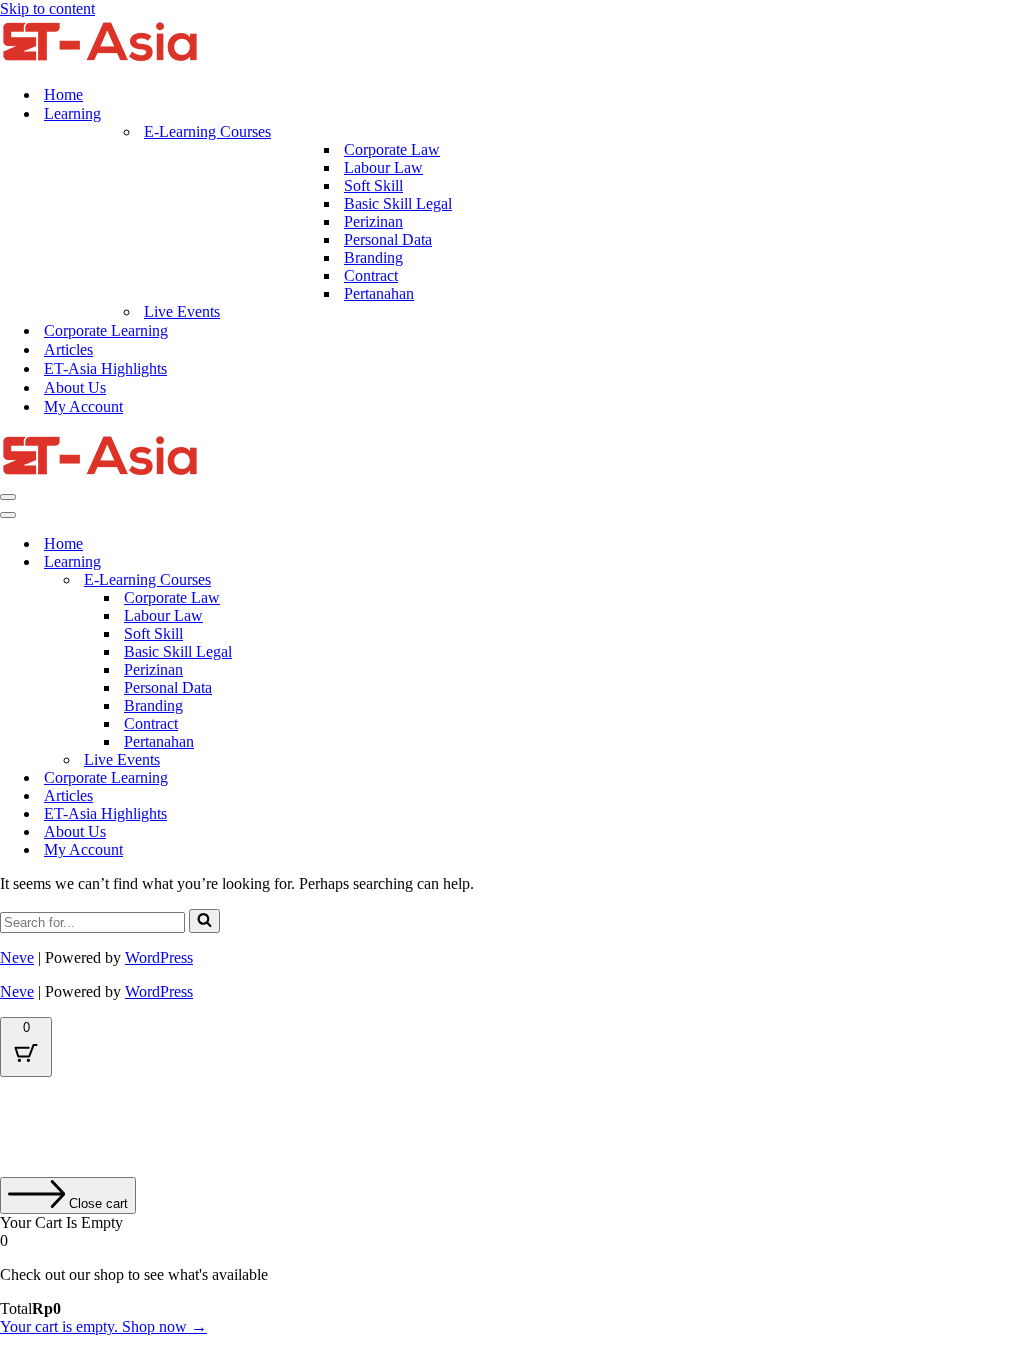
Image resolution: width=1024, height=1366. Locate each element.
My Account (83, 406)
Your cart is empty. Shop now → (103, 1326)
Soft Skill (373, 185)
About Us (75, 387)
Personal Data (388, 239)
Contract (371, 275)
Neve (17, 957)
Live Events (182, 311)
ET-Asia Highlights (105, 368)
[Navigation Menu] (8, 497)
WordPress (159, 957)
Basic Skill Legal (398, 203)
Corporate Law (392, 149)
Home (63, 94)
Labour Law (383, 167)
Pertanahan (379, 293)
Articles (68, 349)
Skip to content (47, 8)
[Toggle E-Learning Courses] (350, 580)
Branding (373, 257)
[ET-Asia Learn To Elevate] (100, 59)
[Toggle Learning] (350, 562)
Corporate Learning (106, 330)
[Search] (204, 921)
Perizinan (373, 221)
